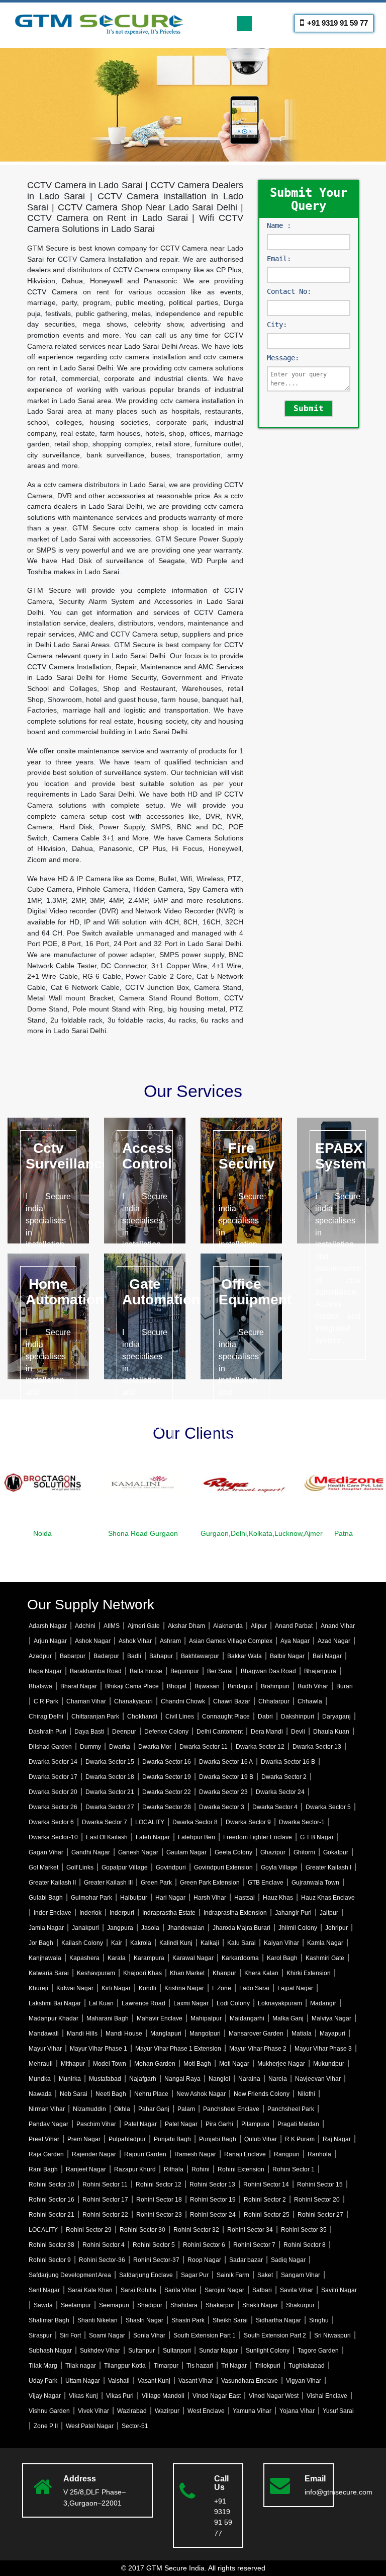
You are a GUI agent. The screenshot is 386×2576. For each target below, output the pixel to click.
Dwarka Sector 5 (328, 1807)
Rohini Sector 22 (105, 2215)
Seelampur (76, 2305)
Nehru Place (151, 2094)
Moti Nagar (234, 2064)
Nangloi (219, 2079)
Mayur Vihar (45, 2049)
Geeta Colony (233, 1852)
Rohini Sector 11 (105, 2184)
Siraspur (40, 2335)
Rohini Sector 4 (104, 2245)
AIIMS (112, 1626)
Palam (186, 2109)
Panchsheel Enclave (231, 2109)
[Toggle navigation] (244, 24)
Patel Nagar (140, 2124)
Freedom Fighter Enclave (258, 1837)
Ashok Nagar (93, 1641)
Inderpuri (122, 1913)
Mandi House (124, 2034)
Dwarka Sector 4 (275, 1807)
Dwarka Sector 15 (110, 1762)
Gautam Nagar (186, 1852)
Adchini (85, 1626)
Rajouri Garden (145, 2154)
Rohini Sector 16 (52, 2200)
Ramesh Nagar (195, 2154)
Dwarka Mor (155, 1747)
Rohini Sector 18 (159, 2200)
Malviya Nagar (331, 2018)
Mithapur (73, 2064)
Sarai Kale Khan (90, 2290)
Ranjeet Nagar (86, 2169)
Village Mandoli (163, 2396)
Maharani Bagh (108, 2018)
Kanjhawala (45, 1958)
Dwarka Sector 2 (284, 1777)
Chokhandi (142, 1716)
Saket (265, 2275)
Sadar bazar (246, 2260)
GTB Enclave (266, 1883)
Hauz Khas (278, 1898)
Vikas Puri (120, 2396)
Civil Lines (180, 1716)
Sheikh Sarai (230, 2320)
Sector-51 (135, 2426)
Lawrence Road (143, 2003)
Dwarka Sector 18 (110, 1777)
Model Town (110, 2064)
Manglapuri (166, 2034)
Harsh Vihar (210, 1898)
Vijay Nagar (45, 2396)
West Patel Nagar (90, 2426)
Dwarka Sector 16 (167, 1762)
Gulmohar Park (91, 1898)
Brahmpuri (275, 1686)
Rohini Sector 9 (50, 2260)
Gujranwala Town (315, 1883)
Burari (345, 1686)
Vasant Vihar (196, 2381)
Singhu (319, 2320)
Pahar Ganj (154, 2109)
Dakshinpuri (298, 1716)
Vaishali (119, 2381)
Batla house (146, 1671)
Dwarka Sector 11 (204, 1747)
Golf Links (80, 1867)
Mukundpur (329, 2064)
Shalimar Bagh (49, 2320)
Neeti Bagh (111, 2094)
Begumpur (185, 1671)
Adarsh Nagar (48, 1626)
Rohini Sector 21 (52, 2215)
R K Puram (300, 2139)
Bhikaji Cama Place (132, 1686)
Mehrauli (41, 2064)
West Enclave (206, 2411)
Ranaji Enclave (245, 2154)
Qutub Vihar (261, 2139)
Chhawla (310, 1701)
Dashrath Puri (47, 1732)
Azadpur (40, 1656)
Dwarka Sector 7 (105, 1822)
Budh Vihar (313, 1686)
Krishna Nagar (184, 1988)
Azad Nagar (334, 1641)
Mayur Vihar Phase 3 (323, 2049)
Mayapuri (332, 2034)
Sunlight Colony (268, 2351)
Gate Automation (161, 1292)
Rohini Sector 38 (52, 2245)
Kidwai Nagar (75, 1988)
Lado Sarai (254, 1988)
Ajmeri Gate (144, 1626)
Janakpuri (85, 1928)
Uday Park (43, 2381)
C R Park (46, 1701)
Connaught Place (226, 1716)
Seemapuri (114, 2305)
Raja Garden (46, 2154)
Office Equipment (255, 1292)
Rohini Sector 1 (294, 2169)
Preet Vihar (44, 2139)
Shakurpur (300, 2305)
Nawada (40, 2094)
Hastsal (245, 1898)
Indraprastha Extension (235, 1913)
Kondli (148, 1988)
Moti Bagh (197, 2064)
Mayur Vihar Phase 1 (99, 2049)
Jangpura (120, 1928)
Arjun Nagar (50, 1641)
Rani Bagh (43, 2169)
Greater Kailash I (328, 1867)
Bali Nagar (327, 1656)
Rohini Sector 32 (196, 2230)
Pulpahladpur (127, 2139)
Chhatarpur (274, 1701)
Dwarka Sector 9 (248, 1822)
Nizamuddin (89, 2109)
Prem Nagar (84, 2139)
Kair (117, 1943)
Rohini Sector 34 (250, 2230)
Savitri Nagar (339, 2290)
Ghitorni (304, 1852)
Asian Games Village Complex (231, 1641)
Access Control (147, 1156)
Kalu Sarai (242, 1943)
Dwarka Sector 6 (51, 1822)
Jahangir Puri (293, 1913)
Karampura (149, 1958)
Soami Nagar (107, 2335)
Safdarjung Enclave (146, 2275)
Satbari (262, 2290)
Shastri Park (188, 2320)
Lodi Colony (233, 2003)
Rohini (201, 2169)
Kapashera (84, 1958)
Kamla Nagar (325, 1943)
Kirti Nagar (116, 1988)
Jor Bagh (41, 1943)
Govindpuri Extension (223, 1867)
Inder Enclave (53, 1913)
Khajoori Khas (142, 1973)
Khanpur (224, 1973)
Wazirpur (167, 2411)
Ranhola (319, 2154)
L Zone (222, 1988)
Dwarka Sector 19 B (226, 1777)
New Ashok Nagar (201, 2094)
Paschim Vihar (96, 2124)
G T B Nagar (317, 1837)
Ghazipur (273, 1852)
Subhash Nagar (50, 2351)
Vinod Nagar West (274, 2396)
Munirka (70, 2079)
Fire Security (247, 1156)
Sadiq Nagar (288, 2260)
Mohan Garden (155, 2064)
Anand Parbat (294, 1626)
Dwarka (120, 1747)
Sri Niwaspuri (332, 2335)
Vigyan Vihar (304, 2381)
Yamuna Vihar (252, 2411)
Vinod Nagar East (217, 2396)
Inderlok (90, 1913)
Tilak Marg (43, 2366)
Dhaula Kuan (331, 1732)
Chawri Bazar (232, 1701)
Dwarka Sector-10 (53, 1837)
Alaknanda (228, 1626)
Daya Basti (89, 1732)
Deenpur (124, 1732)
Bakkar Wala (245, 1656)
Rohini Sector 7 (254, 2245)
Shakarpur (220, 2305)
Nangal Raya (182, 2079)
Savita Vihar (297, 2290)
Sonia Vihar (149, 2335)
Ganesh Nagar (138, 1852)
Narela (278, 2079)
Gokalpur (336, 1852)
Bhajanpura (320, 1671)
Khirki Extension (309, 1973)
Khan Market (187, 1973)
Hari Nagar (170, 1898)
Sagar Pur (195, 2275)
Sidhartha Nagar (278, 2320)
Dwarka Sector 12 (260, 1747)
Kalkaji (210, 1943)
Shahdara (184, 2305)
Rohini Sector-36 (102, 2260)
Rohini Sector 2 (265, 2200)
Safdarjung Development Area (70, 2275)
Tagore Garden (318, 2351)
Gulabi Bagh (46, 1898)
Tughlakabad (307, 2366)
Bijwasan (207, 1686)
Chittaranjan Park (95, 1716)
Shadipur (150, 2305)
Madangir (323, 2003)
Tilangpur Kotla (125, 2366)
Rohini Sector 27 (320, 2215)
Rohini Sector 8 (305, 2245)
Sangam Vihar (301, 2275)
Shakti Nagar (260, 2305)
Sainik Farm (233, 2275)
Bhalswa (40, 1686)
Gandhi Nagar (91, 1852)
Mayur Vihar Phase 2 (258, 2049)
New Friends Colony (262, 2094)
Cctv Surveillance (68, 1156)
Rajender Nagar (94, 2154)
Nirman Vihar (47, 2109)
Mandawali (44, 2034)
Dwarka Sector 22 (167, 1792)
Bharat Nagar (79, 1686)
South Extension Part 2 (275, 2335)
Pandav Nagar (49, 2124)
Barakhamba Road (96, 1671)
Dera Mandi (267, 1732)
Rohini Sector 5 (154, 2245)
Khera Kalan (261, 1973)
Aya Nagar (295, 1641)
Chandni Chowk (183, 1701)
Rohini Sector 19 (213, 2200)
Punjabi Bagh (172, 2139)
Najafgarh (143, 2079)
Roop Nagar (204, 2260)
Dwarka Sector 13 (317, 1747)
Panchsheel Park (291, 2109)
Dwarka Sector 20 (53, 1792)
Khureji (38, 1988)
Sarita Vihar (180, 2290)
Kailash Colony (82, 1943)
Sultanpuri (177, 2351)
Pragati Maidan (298, 2124)
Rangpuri (287, 2154)
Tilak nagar (81, 2366)
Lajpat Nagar (295, 1988)
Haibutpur (134, 1898)
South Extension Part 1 (205, 2335)
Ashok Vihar (135, 1641)
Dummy (90, 1747)
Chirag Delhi (46, 1716)
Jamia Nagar (46, 1928)
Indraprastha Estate (169, 1913)
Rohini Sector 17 (105, 2200)
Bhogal (177, 1686)
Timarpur (166, 2366)
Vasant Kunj (154, 2381)
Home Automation (65, 1292)
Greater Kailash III (108, 1883)
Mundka (40, 2079)
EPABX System (341, 1156)
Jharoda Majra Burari (242, 1928)
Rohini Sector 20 (317, 2200)
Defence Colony (166, 1732)
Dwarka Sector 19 (167, 1777)
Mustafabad (105, 2079)
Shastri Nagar (144, 2320)
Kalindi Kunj (176, 1943)
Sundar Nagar (218, 2351)
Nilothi (306, 2094)
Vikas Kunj (83, 2396)
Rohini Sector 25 (267, 2215)
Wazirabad (132, 2411)
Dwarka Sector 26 (53, 1807)
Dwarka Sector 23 (223, 1792)
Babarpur (73, 1656)
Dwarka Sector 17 (53, 1777)
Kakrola (141, 1943)
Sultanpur (141, 2351)
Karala (117, 1958)
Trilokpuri (268, 2366)
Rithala (174, 2169)
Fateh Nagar (153, 1837)
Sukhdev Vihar (100, 2351)
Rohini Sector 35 (304, 2230)
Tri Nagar (234, 2366)
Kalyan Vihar (281, 1943)
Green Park (156, 1883)
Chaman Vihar (86, 1701)
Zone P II (46, 2426)
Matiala (302, 2034)
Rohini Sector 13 (212, 2184)
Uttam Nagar (83, 2381)
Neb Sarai (74, 2094)
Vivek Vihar (93, 2411)
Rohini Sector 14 (266, 2184)
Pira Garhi (219, 2124)
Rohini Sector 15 (320, 2184)
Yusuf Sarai (338, 2411)
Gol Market (43, 1867)
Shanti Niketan (98, 2320)
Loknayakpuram (280, 2003)
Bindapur (240, 1686)
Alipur (259, 1626)
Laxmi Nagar (191, 2003)
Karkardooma (240, 1958)
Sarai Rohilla (138, 2290)
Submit (309, 408)
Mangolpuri (205, 2034)
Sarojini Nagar (224, 2290)
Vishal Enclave (327, 2396)
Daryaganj (336, 1716)
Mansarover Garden (256, 2034)
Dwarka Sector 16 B (288, 1762)
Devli (298, 1732)
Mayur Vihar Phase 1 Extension (178, 2049)
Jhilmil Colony (298, 1928)
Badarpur (106, 1656)
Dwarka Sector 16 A (226, 1762)
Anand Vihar (338, 1626)
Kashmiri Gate (325, 1958)
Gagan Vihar (46, 1852)
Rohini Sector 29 (89, 2230)
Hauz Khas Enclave (328, 1898)
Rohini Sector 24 (213, 2215)
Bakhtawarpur (200, 1656)
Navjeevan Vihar (318, 2079)
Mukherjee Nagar (281, 2064)
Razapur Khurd (135, 2169)
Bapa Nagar (45, 1671)
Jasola (150, 1928)
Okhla (122, 2109)
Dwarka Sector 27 (110, 1807)
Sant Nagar (44, 2290)
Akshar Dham (186, 1626)
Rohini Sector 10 (52, 2184)
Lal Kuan (101, 2003)
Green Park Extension (210, 1883)
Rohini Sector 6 (204, 2245)
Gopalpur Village (125, 1867)
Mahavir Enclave (160, 2018)
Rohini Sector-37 (156, 2260)
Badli (134, 1656)
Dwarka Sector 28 (167, 1807)
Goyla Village (279, 1867)
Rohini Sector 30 (142, 2230)
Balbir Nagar (287, 1656)
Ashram (170, 1641)
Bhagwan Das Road (268, 1671)
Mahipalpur (206, 2018)
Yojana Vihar (297, 2411)
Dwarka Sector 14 (53, 1762)
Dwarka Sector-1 (302, 1822)
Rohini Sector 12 (159, 2184)
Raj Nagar (337, 2139)
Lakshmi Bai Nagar (55, 2003)
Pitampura (255, 2124)
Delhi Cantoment (220, 1732)
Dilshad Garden (50, 1747)
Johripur (336, 1928)
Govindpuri (171, 1867)
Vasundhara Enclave (250, 2381)
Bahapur (161, 1656)
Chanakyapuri (133, 1701)
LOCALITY (150, 1822)
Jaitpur (329, 1913)
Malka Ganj (288, 2018)
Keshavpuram (96, 1973)
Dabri (265, 1716)
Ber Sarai (220, 1671)
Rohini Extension (241, 2169)
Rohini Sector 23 (159, 2215)
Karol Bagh (282, 1958)
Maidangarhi (247, 2018)
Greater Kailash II (52, 1883)
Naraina (249, 2079)
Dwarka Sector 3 (222, 1807)
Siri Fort (70, 2335)
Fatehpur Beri (197, 1837)
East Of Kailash (107, 1837)
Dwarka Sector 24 (280, 1792)
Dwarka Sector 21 (110, 1792)
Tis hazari (200, 2366)
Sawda (43, 2305)
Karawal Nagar (193, 1958)
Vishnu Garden (49, 2411)
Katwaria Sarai (49, 1973)
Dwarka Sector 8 (195, 1822)
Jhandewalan (186, 1928)
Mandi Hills (82, 2034)
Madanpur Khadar (54, 2018)
